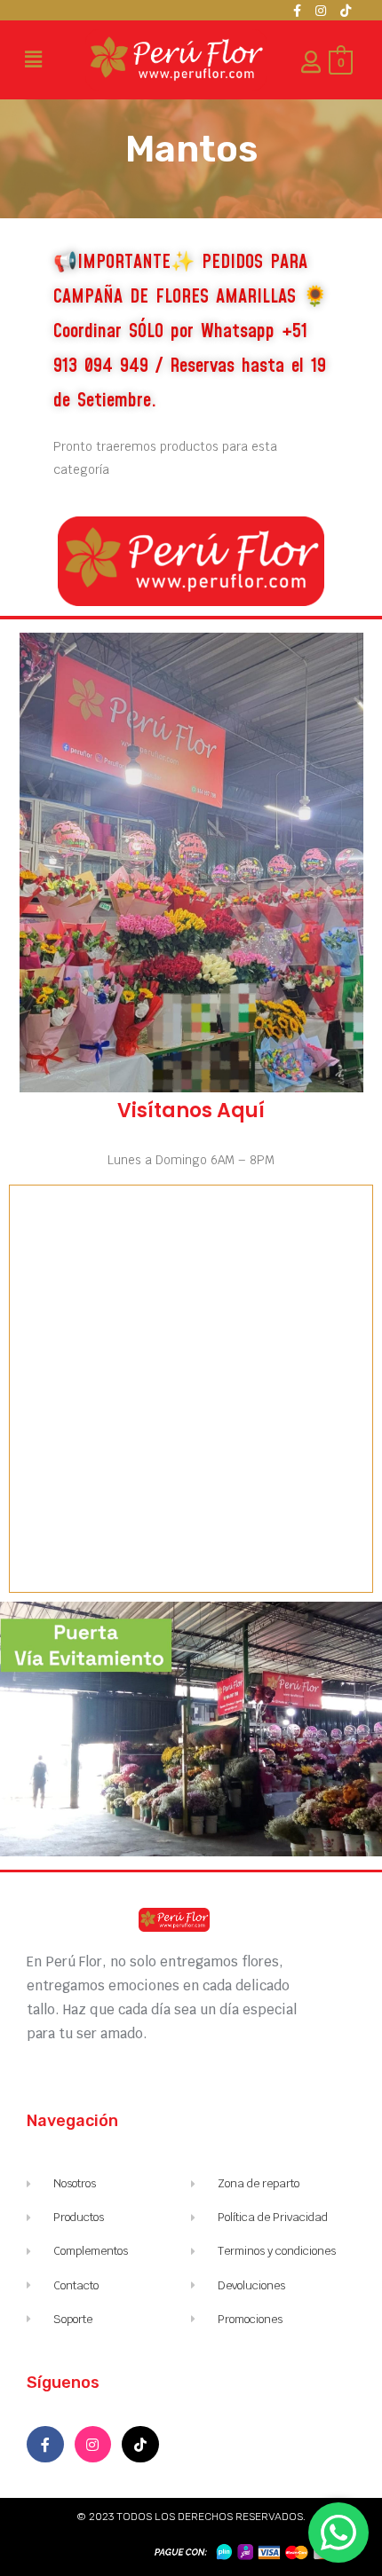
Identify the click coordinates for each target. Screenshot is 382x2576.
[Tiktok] (346, 11)
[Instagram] (321, 11)
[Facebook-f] (297, 11)
